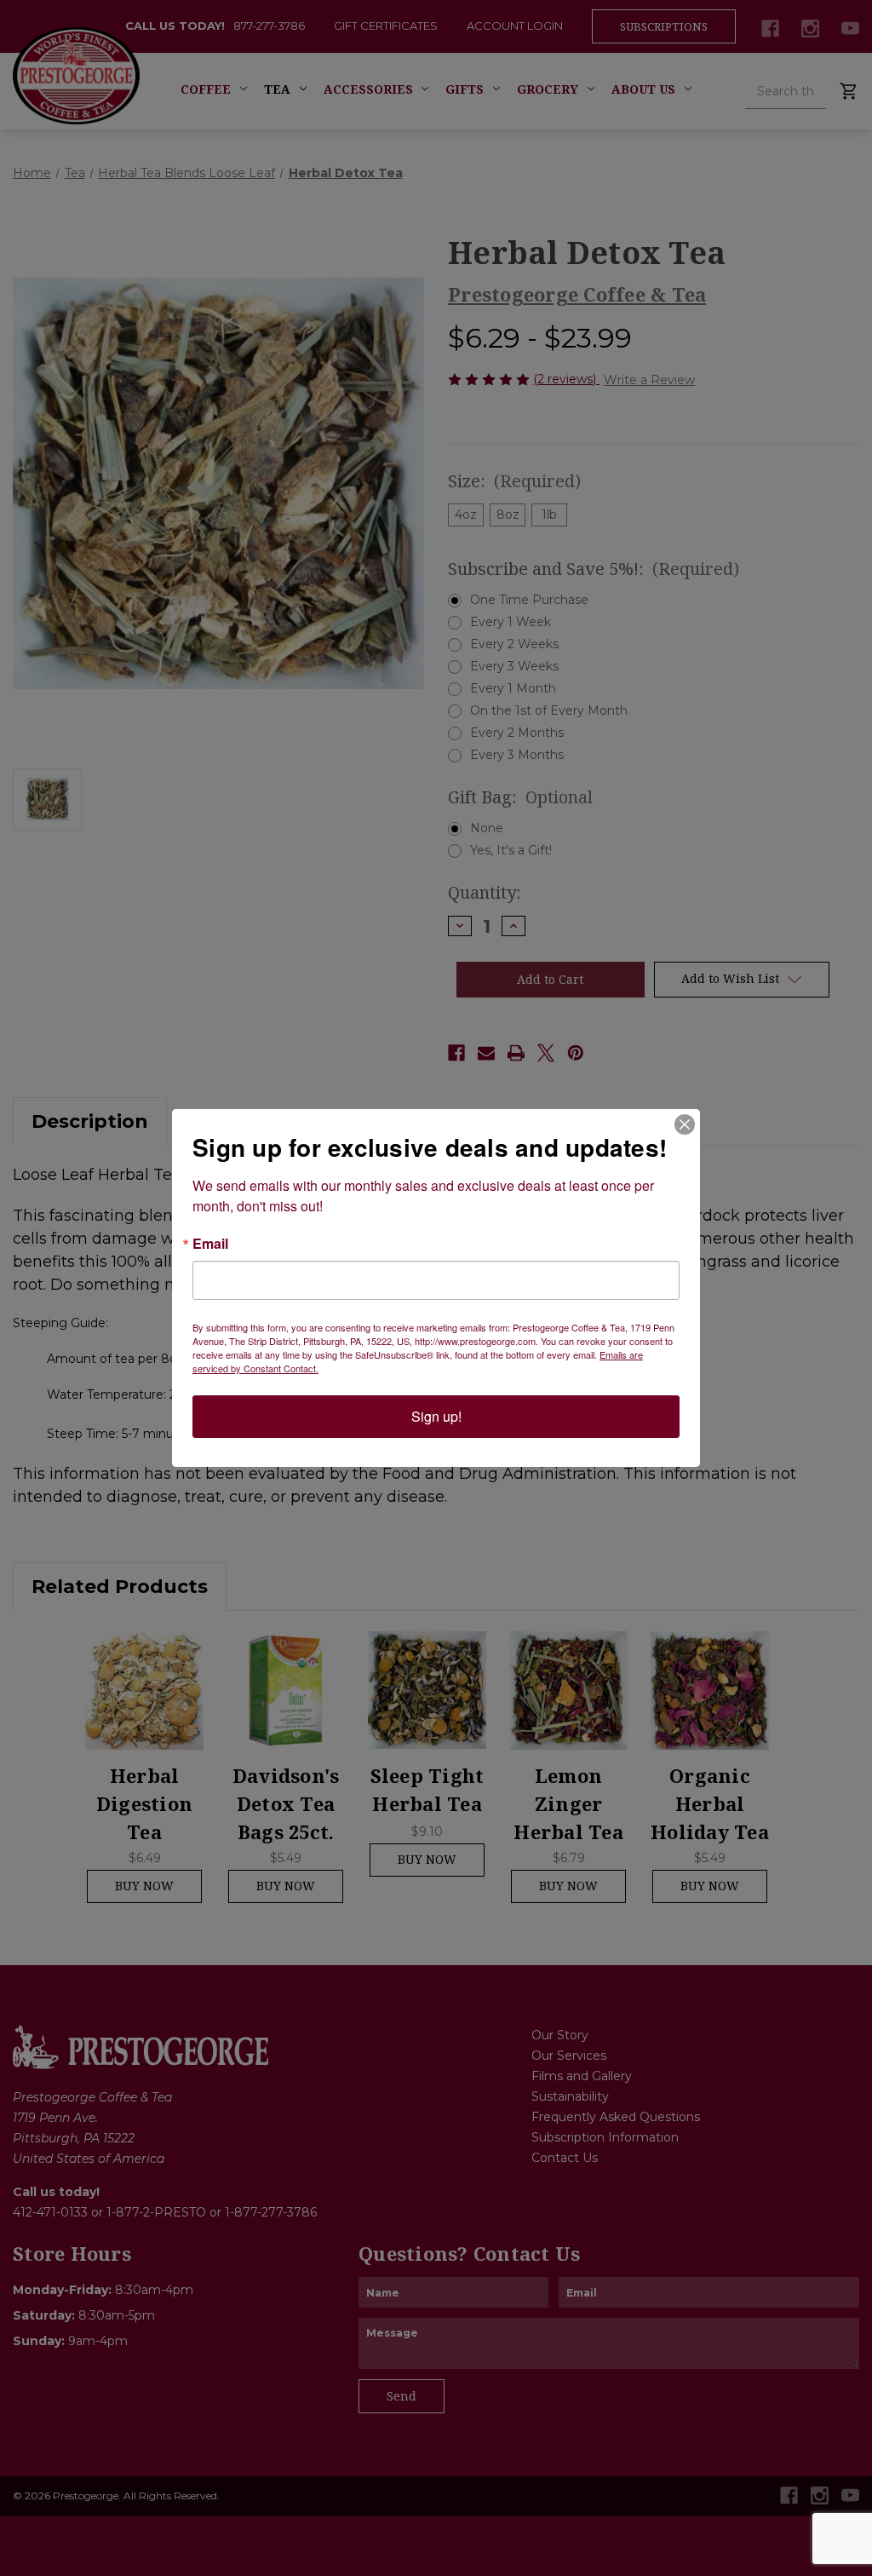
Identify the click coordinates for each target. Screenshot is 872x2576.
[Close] (685, 1124)
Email (210, 1244)
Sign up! (436, 1416)
